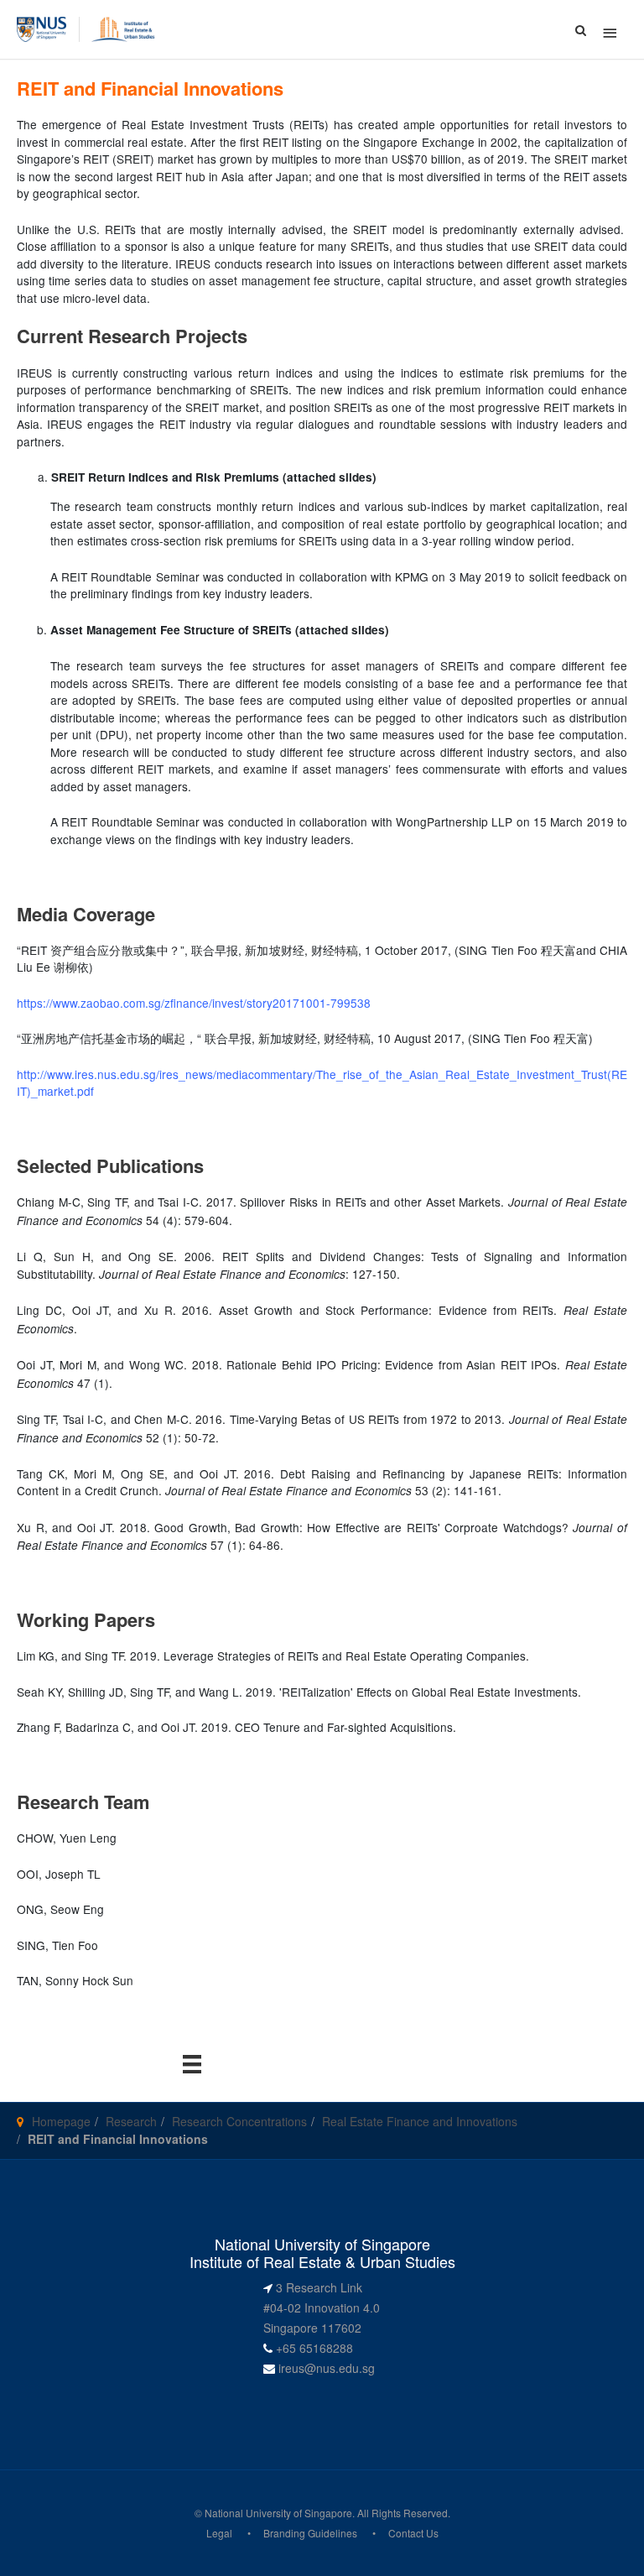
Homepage (61, 2121)
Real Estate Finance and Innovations (420, 2121)
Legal (219, 2533)
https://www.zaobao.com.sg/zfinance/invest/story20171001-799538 (194, 1003)
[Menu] (192, 2063)
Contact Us (413, 2533)
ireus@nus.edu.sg (327, 2368)
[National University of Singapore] (42, 28)
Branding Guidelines (310, 2533)
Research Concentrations (239, 2121)
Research (131, 2121)
